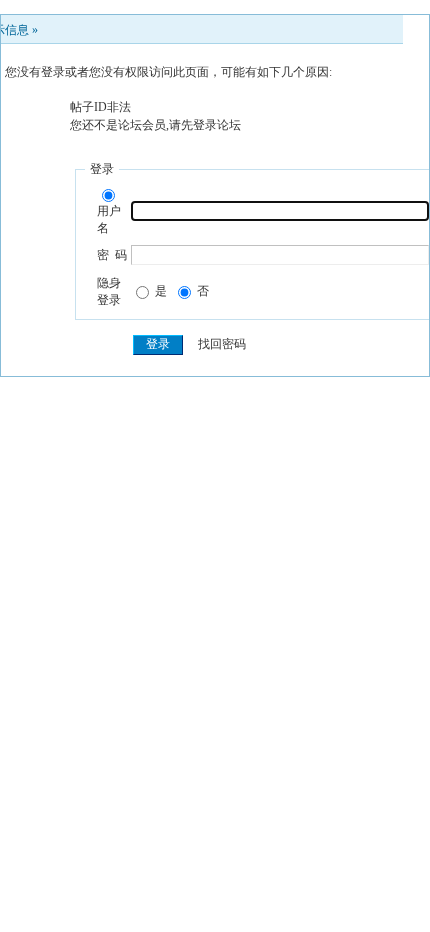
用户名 (109, 219)
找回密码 (222, 344)
